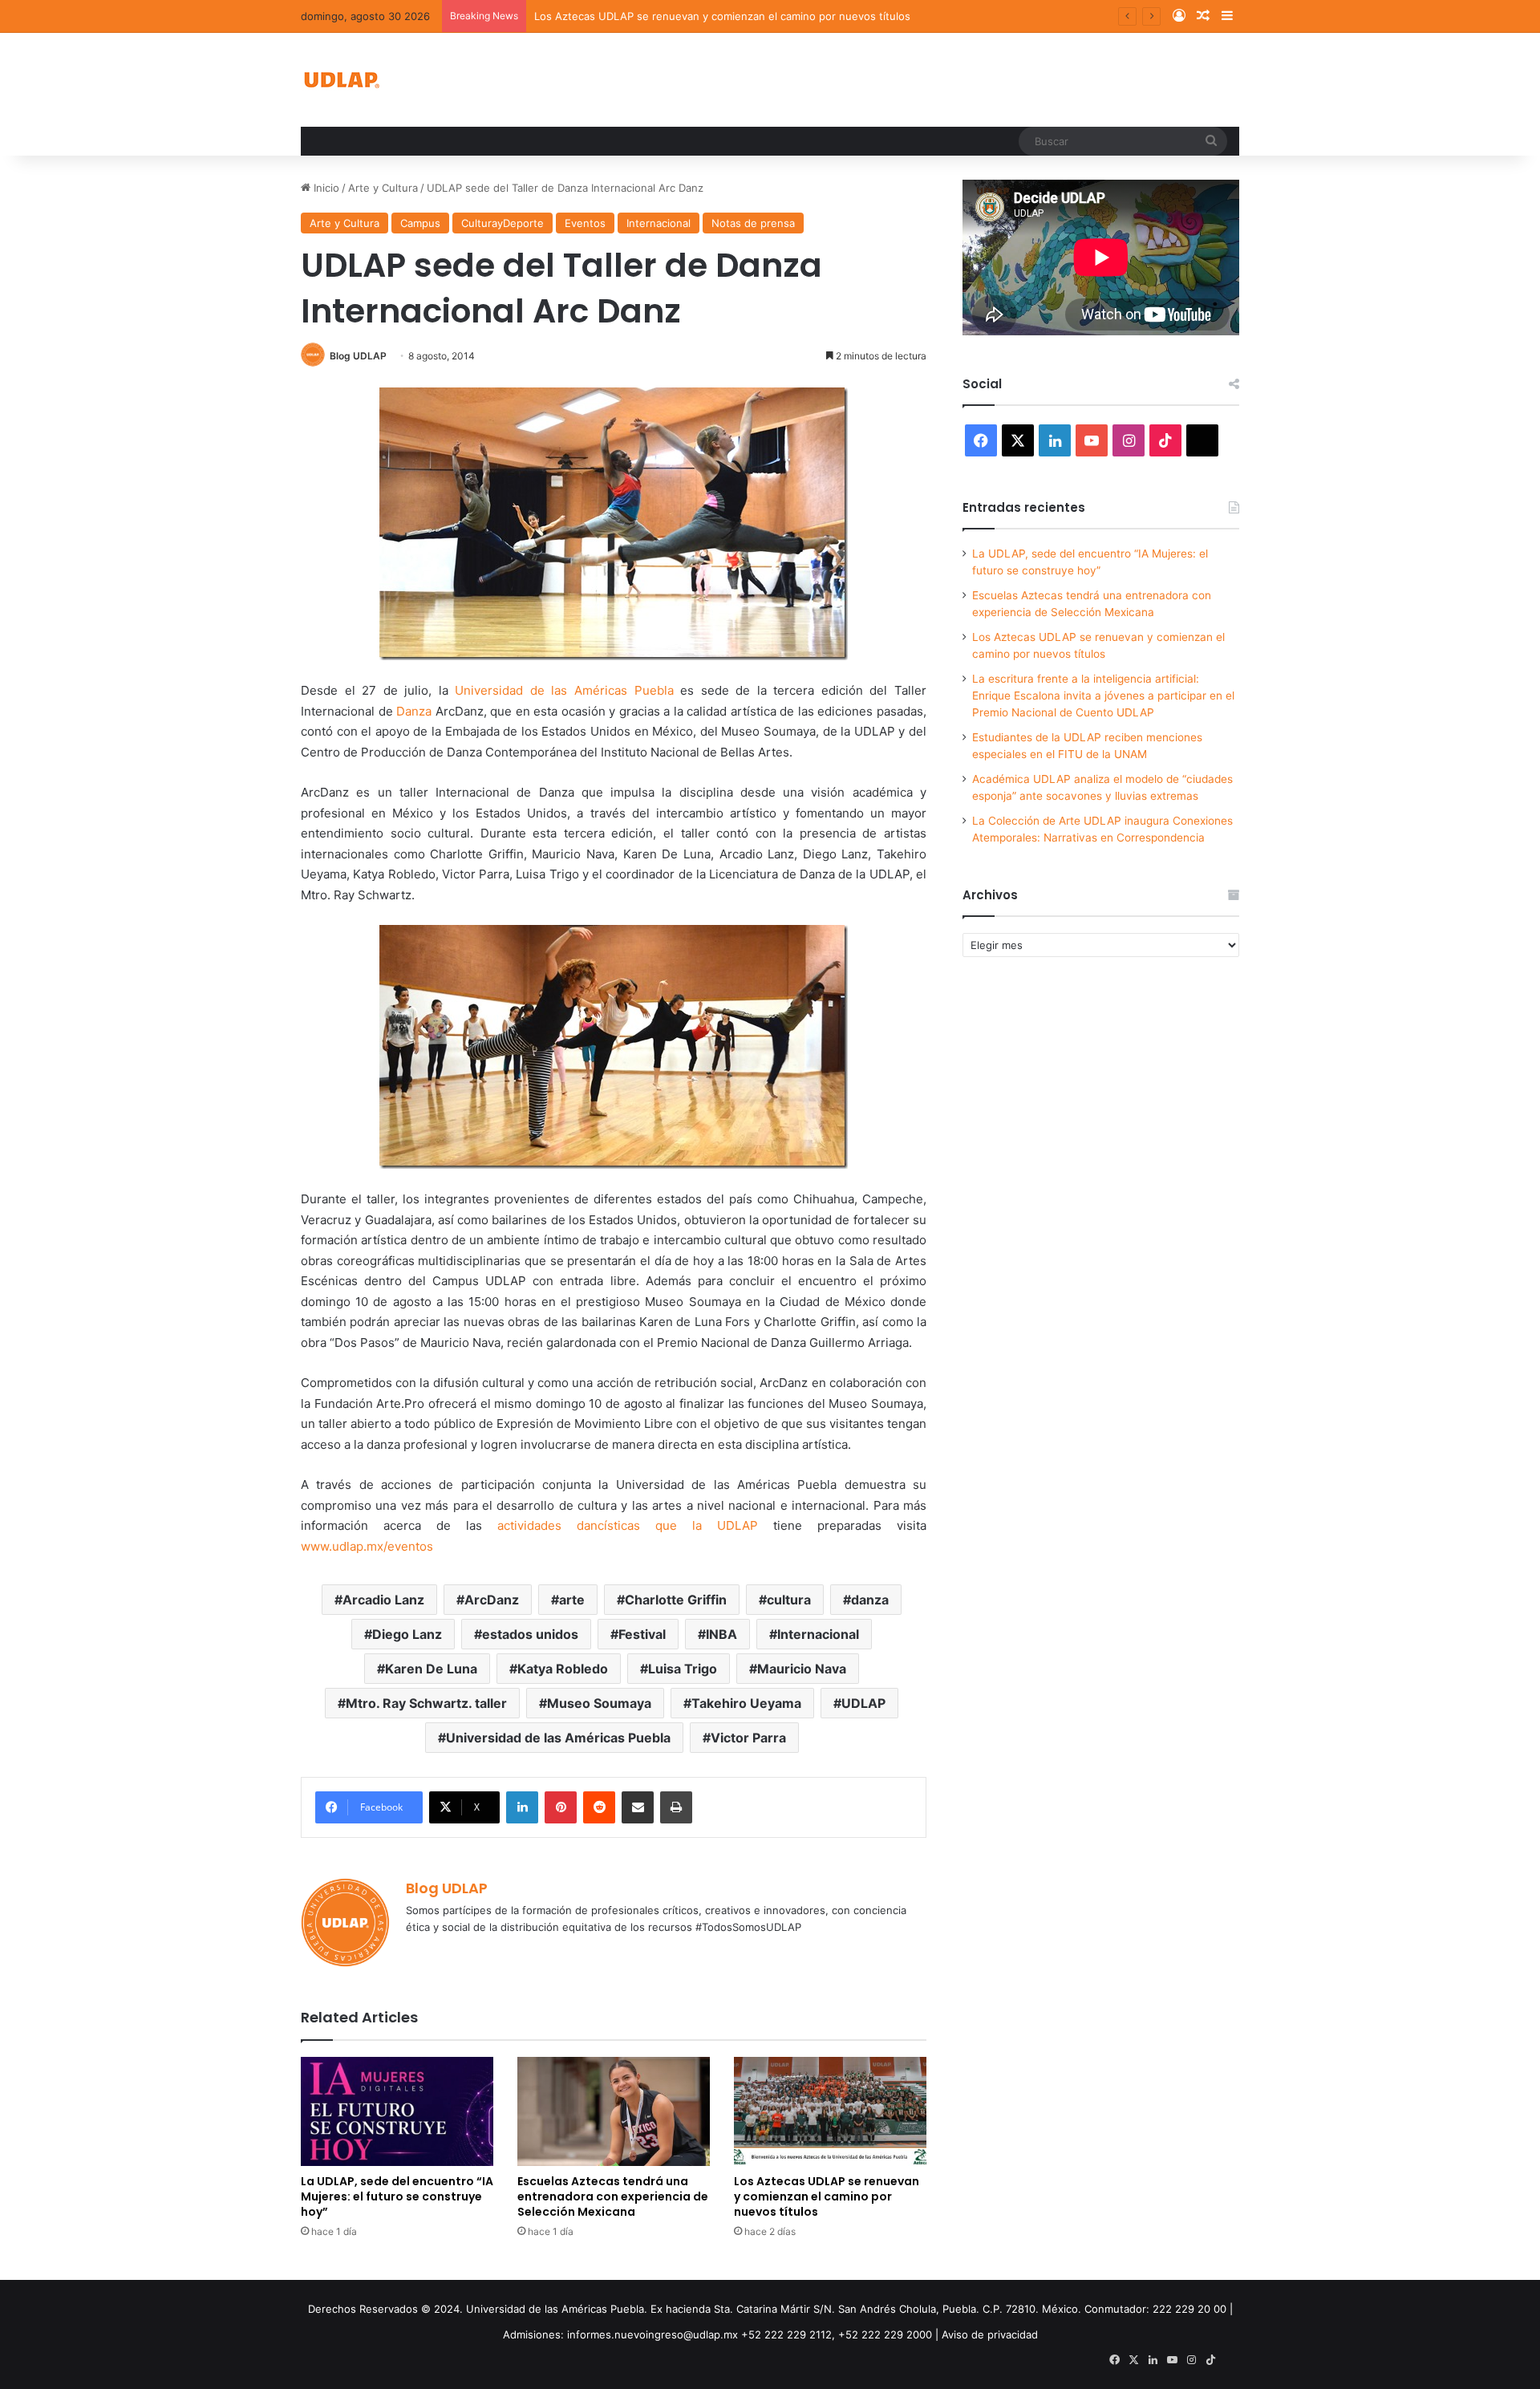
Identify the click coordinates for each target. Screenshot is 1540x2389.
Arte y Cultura (383, 188)
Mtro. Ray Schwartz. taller (426, 1703)
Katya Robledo (563, 1669)
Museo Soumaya (599, 1703)
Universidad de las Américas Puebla (564, 690)
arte (572, 1600)
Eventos (585, 223)
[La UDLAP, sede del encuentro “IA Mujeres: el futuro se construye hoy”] (397, 2111)
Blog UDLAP (358, 356)
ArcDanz (492, 1600)
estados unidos (530, 1634)
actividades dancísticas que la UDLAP (628, 1525)
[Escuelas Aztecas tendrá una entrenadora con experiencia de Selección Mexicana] (614, 2111)
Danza (416, 711)
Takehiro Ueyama (746, 1703)
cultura (789, 1600)
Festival (642, 1634)
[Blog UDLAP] (341, 80)
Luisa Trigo (683, 1669)
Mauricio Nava (802, 1669)
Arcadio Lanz (383, 1600)
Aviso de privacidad (990, 2334)
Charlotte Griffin (676, 1600)
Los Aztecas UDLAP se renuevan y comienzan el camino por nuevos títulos (722, 16)
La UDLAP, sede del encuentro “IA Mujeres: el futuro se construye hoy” (397, 2196)
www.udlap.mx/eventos (367, 1546)
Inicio (325, 188)
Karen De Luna (431, 1669)
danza (870, 1600)
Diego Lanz (407, 1634)
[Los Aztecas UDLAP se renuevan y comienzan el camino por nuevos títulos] (830, 2111)
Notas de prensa (753, 223)
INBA (721, 1634)
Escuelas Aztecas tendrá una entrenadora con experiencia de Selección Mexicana (613, 2196)
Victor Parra (748, 1738)
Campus (420, 223)
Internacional (659, 223)
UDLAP (863, 1703)
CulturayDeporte (503, 223)
